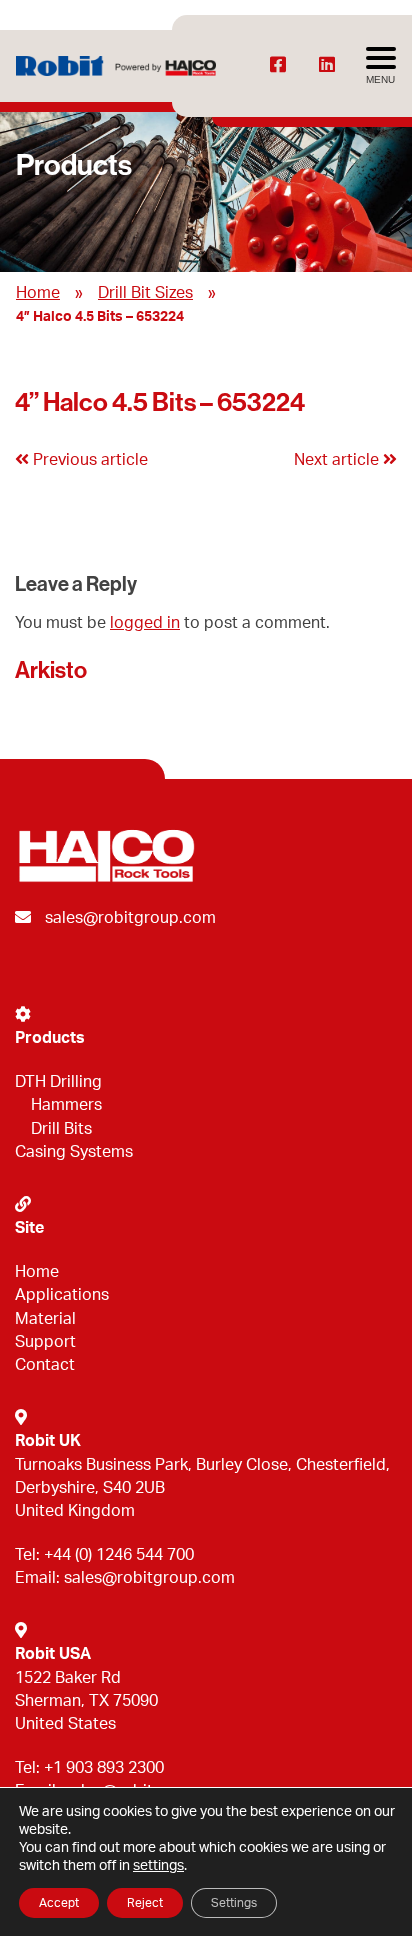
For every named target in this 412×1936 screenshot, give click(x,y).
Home (38, 293)
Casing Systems (74, 1152)
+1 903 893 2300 (104, 1768)
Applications (62, 1295)
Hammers (66, 1105)
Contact (45, 1365)
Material (45, 1319)
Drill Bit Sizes (145, 293)
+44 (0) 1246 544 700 (119, 1555)
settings (158, 1866)
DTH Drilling (58, 1082)
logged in (145, 623)
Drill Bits (61, 1129)
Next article (338, 460)
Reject (145, 1903)
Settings (234, 1903)
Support (45, 1342)
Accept (59, 1903)
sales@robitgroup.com (130, 918)
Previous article (88, 460)
